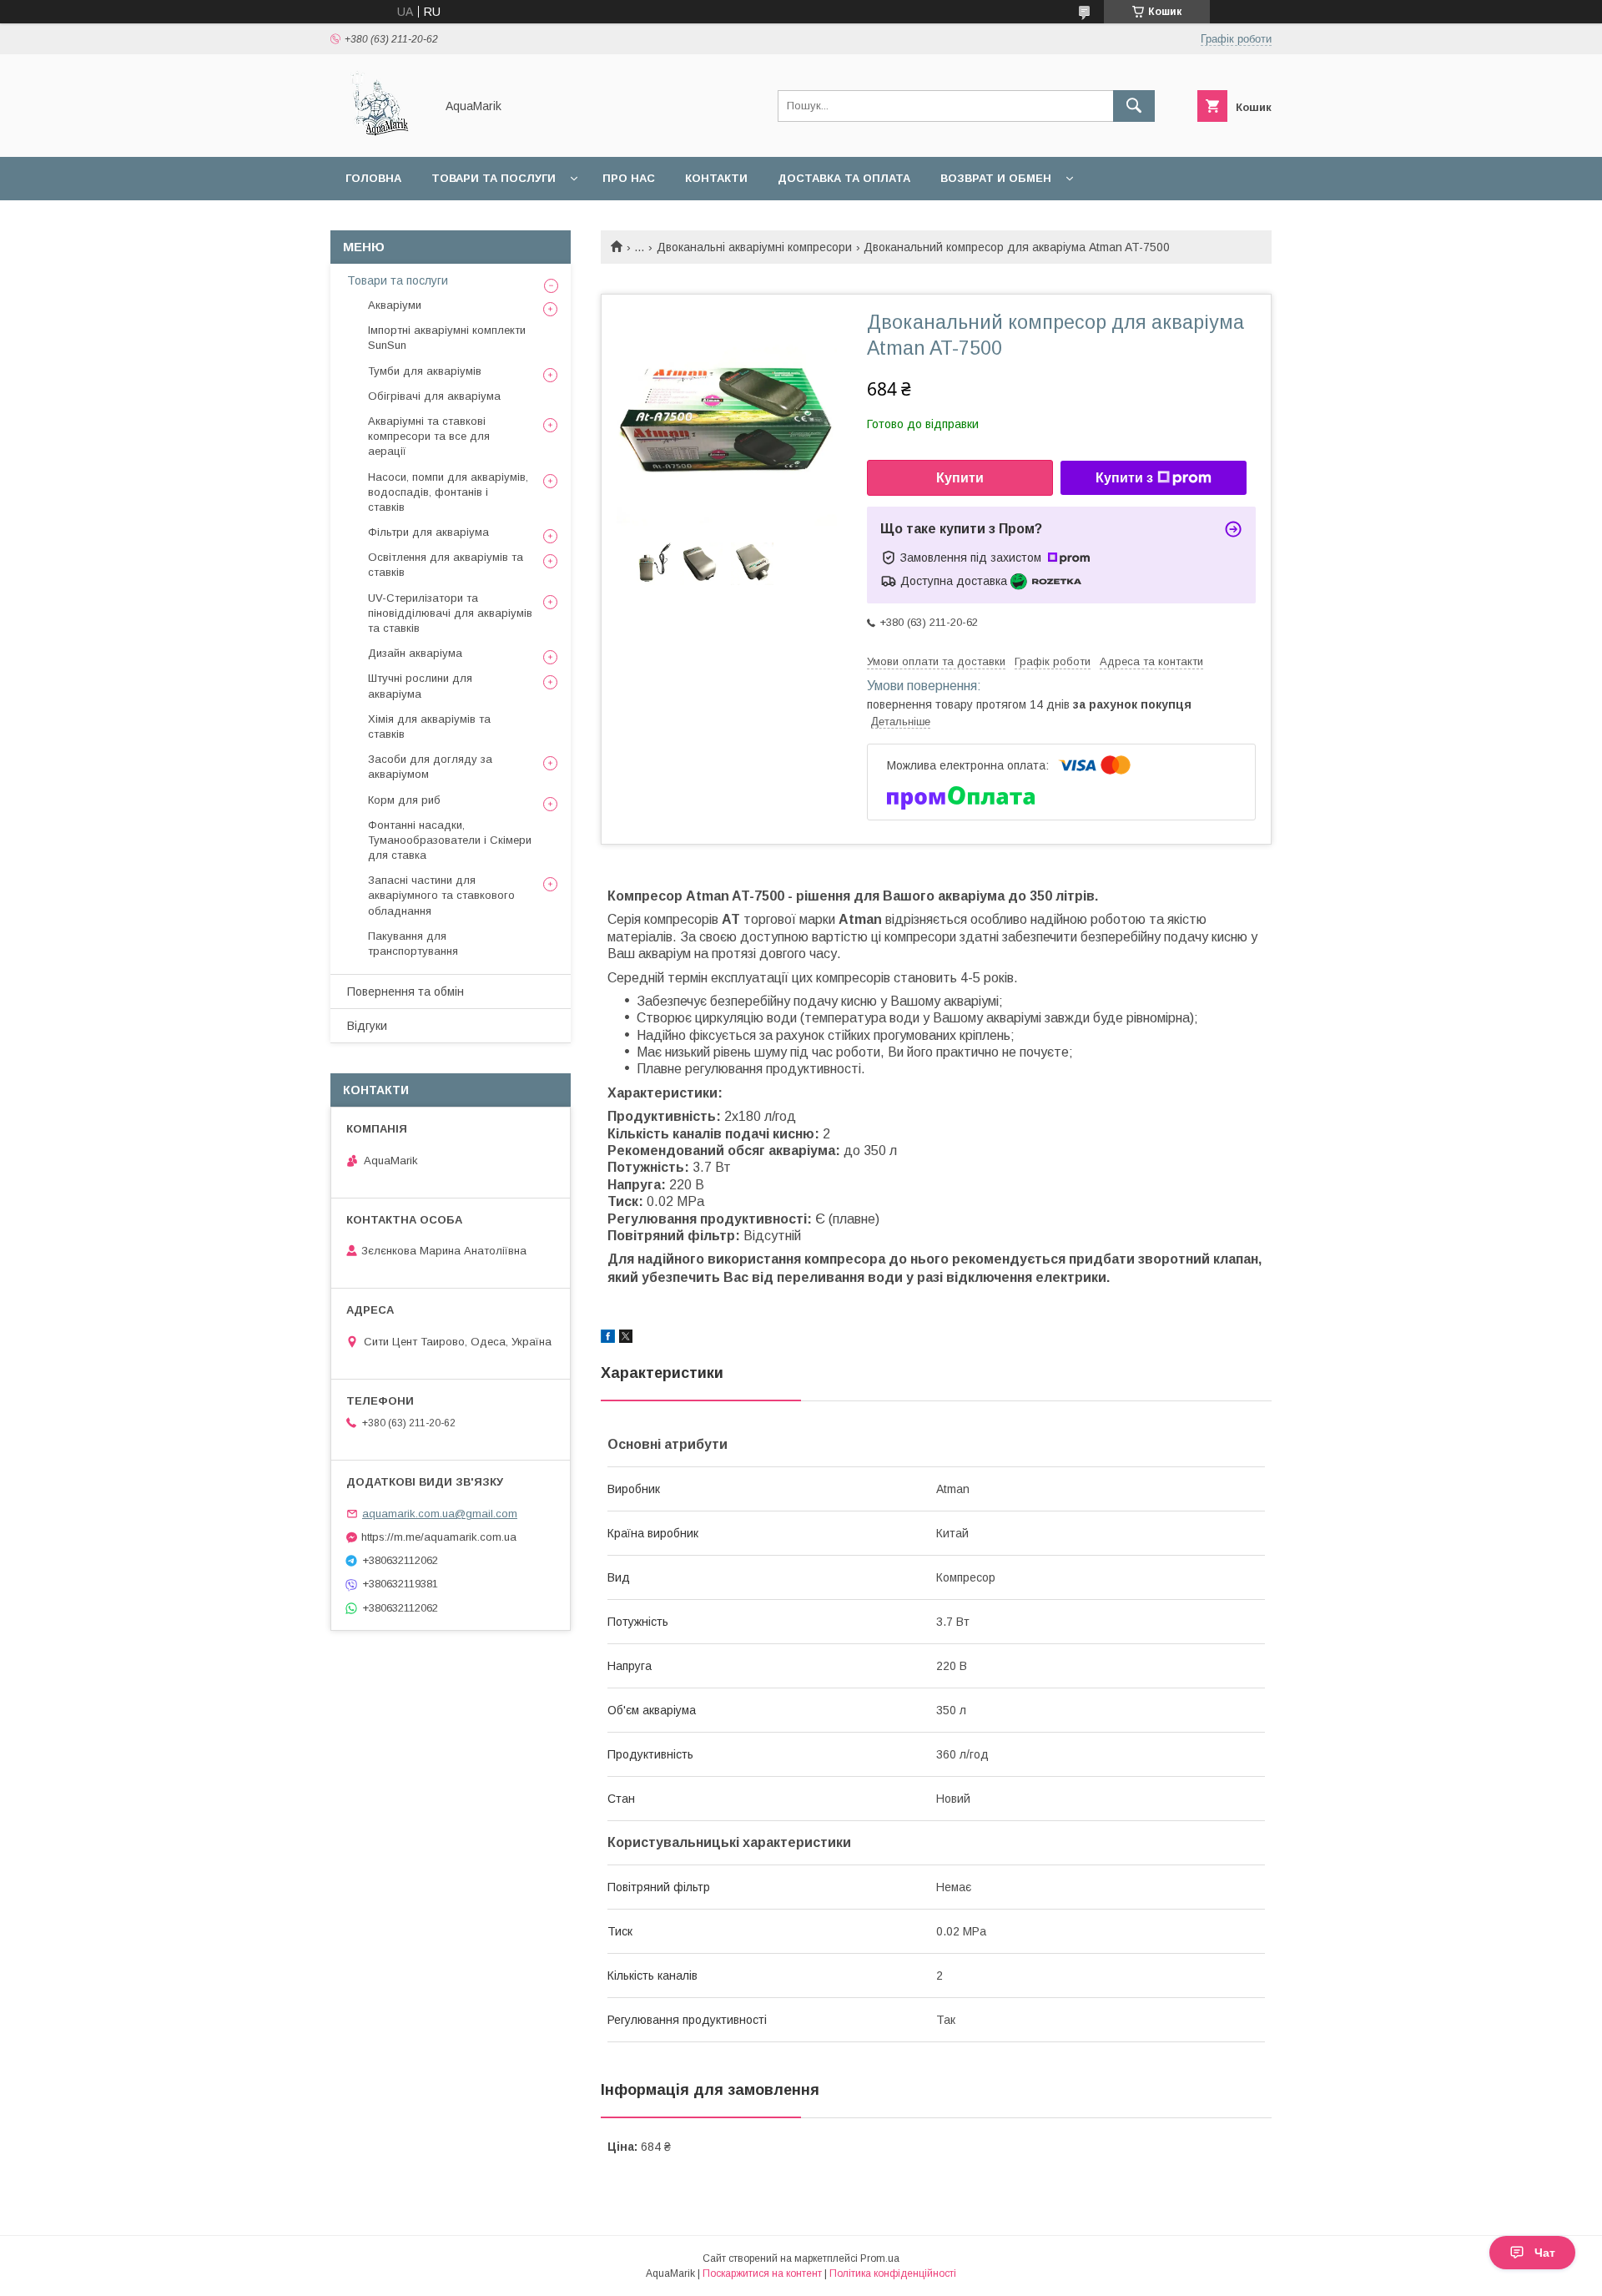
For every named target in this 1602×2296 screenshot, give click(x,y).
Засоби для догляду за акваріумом (430, 767)
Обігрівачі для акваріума (434, 396)
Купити (960, 478)
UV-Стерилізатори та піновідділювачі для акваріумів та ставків (450, 613)
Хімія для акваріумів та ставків (429, 727)
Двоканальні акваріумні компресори (754, 247)
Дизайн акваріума (415, 653)
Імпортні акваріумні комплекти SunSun (447, 338)
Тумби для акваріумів (425, 371)
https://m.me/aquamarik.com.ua (439, 1537)
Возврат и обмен (996, 178)
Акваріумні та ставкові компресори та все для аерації (429, 436)
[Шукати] (1134, 106)
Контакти (716, 178)
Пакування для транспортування (413, 944)
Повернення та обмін (406, 992)
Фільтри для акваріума (428, 532)
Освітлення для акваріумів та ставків (446, 565)
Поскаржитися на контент (762, 2273)
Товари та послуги (494, 178)
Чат (1545, 2253)
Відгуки (367, 1026)
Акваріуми (395, 305)
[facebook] (608, 1339)
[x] (626, 1339)
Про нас (629, 178)
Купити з (1124, 478)
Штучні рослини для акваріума (420, 686)
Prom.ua (880, 2258)
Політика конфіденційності (893, 2273)
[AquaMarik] (378, 135)
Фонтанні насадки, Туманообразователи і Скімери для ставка (450, 840)
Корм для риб (404, 800)
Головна (373, 178)
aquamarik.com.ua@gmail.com (440, 1514)
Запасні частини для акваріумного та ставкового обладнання (441, 895)
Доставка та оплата (844, 178)
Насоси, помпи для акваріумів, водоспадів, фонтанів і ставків (448, 492)
